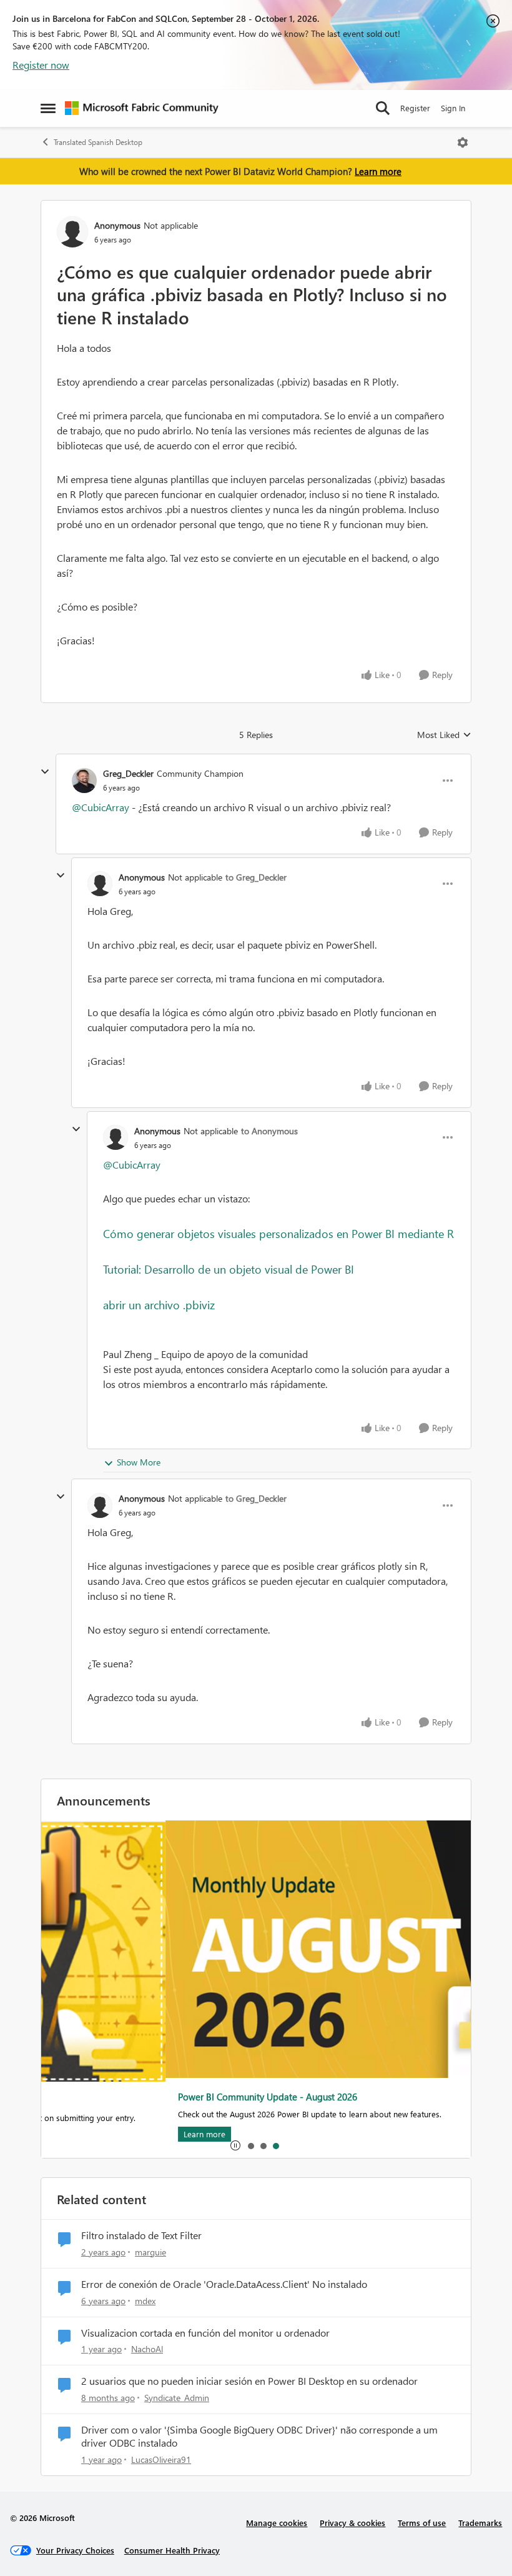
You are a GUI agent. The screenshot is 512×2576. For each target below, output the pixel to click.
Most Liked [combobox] (444, 735)
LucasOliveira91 (161, 2459)
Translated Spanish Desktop (98, 142)
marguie (150, 2252)
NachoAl (147, 2349)
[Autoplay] (235, 2145)
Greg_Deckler (128, 773)
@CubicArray (101, 807)
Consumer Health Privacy (172, 2550)
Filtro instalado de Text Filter (141, 2235)
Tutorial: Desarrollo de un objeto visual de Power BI (229, 1269)
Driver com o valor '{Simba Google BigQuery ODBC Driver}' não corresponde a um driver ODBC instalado (259, 2436)
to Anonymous (269, 1131)
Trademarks (480, 2523)
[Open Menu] (463, 142)
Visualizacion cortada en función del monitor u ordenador (205, 2333)
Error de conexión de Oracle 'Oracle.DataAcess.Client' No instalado (224, 2284)
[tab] (250, 2145)
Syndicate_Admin (177, 2398)
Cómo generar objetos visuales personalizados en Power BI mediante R (278, 1233)
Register (415, 108)
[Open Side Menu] (48, 108)
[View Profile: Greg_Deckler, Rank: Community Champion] (84, 781)
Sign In (453, 108)
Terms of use (422, 2523)
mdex (145, 2301)
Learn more (378, 171)
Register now (41, 65)
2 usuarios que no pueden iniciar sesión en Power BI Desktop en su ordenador (249, 2381)
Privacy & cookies (352, 2523)
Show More (139, 1462)
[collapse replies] (45, 772)
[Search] (383, 108)
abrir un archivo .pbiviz (159, 1305)
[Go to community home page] (142, 108)
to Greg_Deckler (256, 877)
